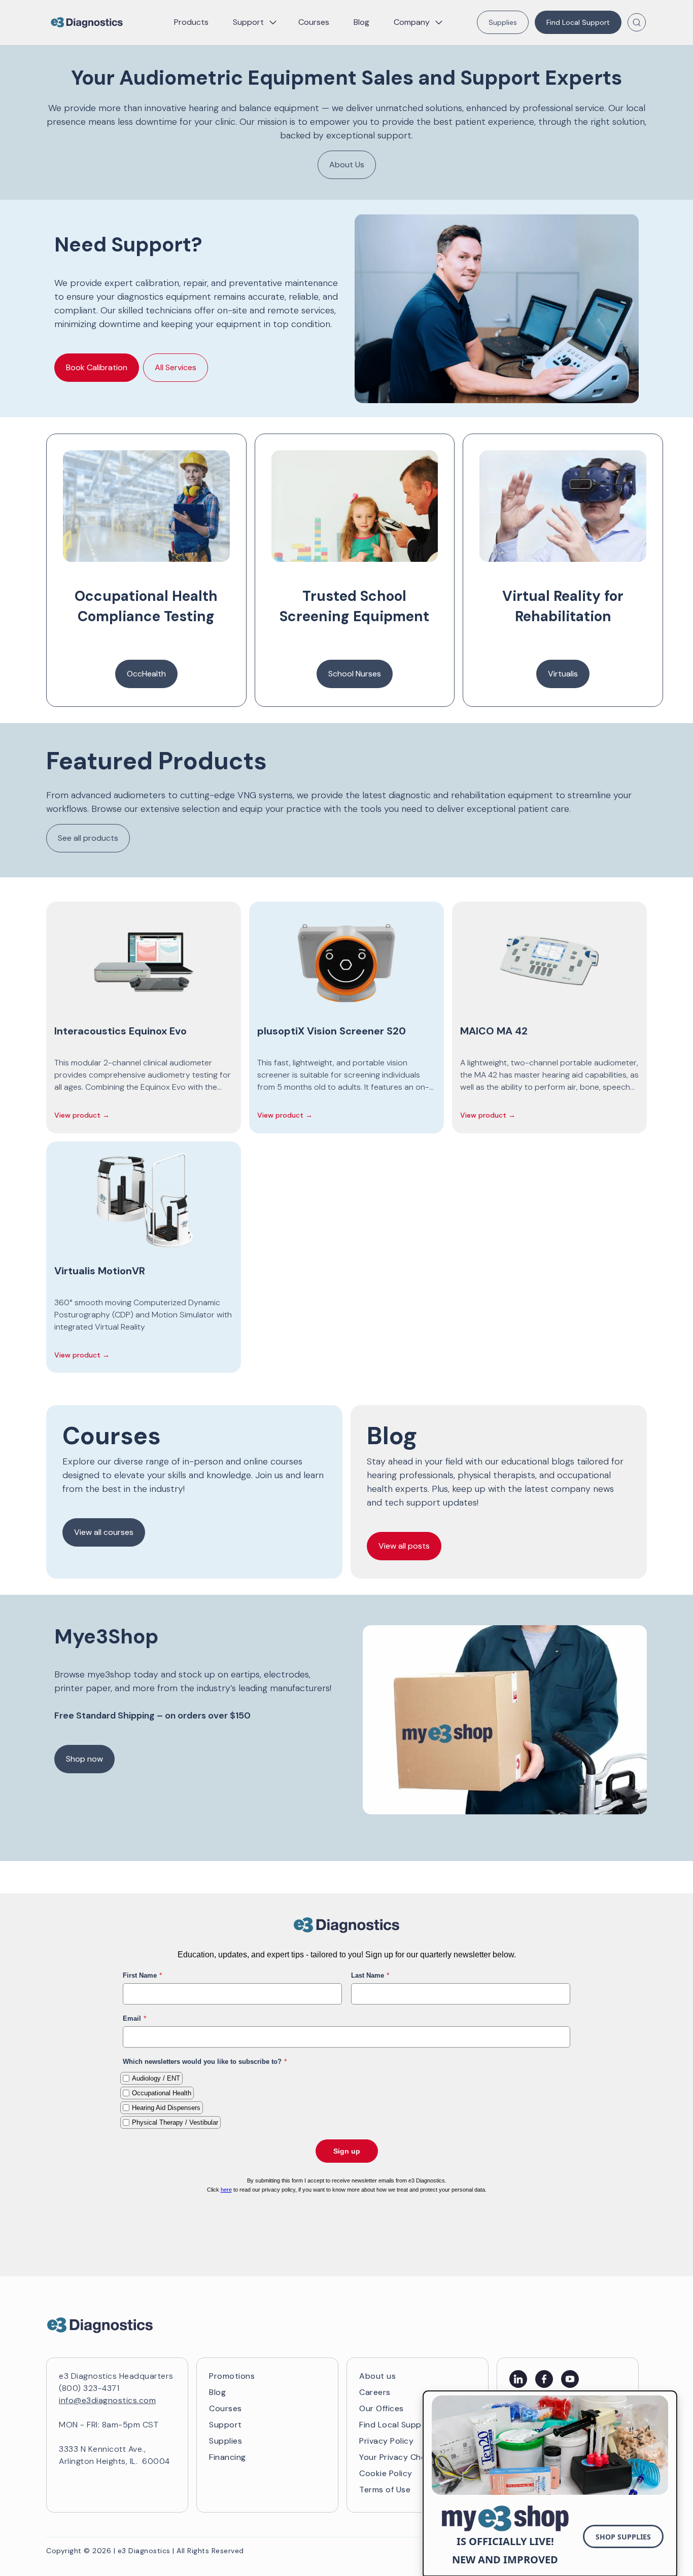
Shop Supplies (623, 2537)
